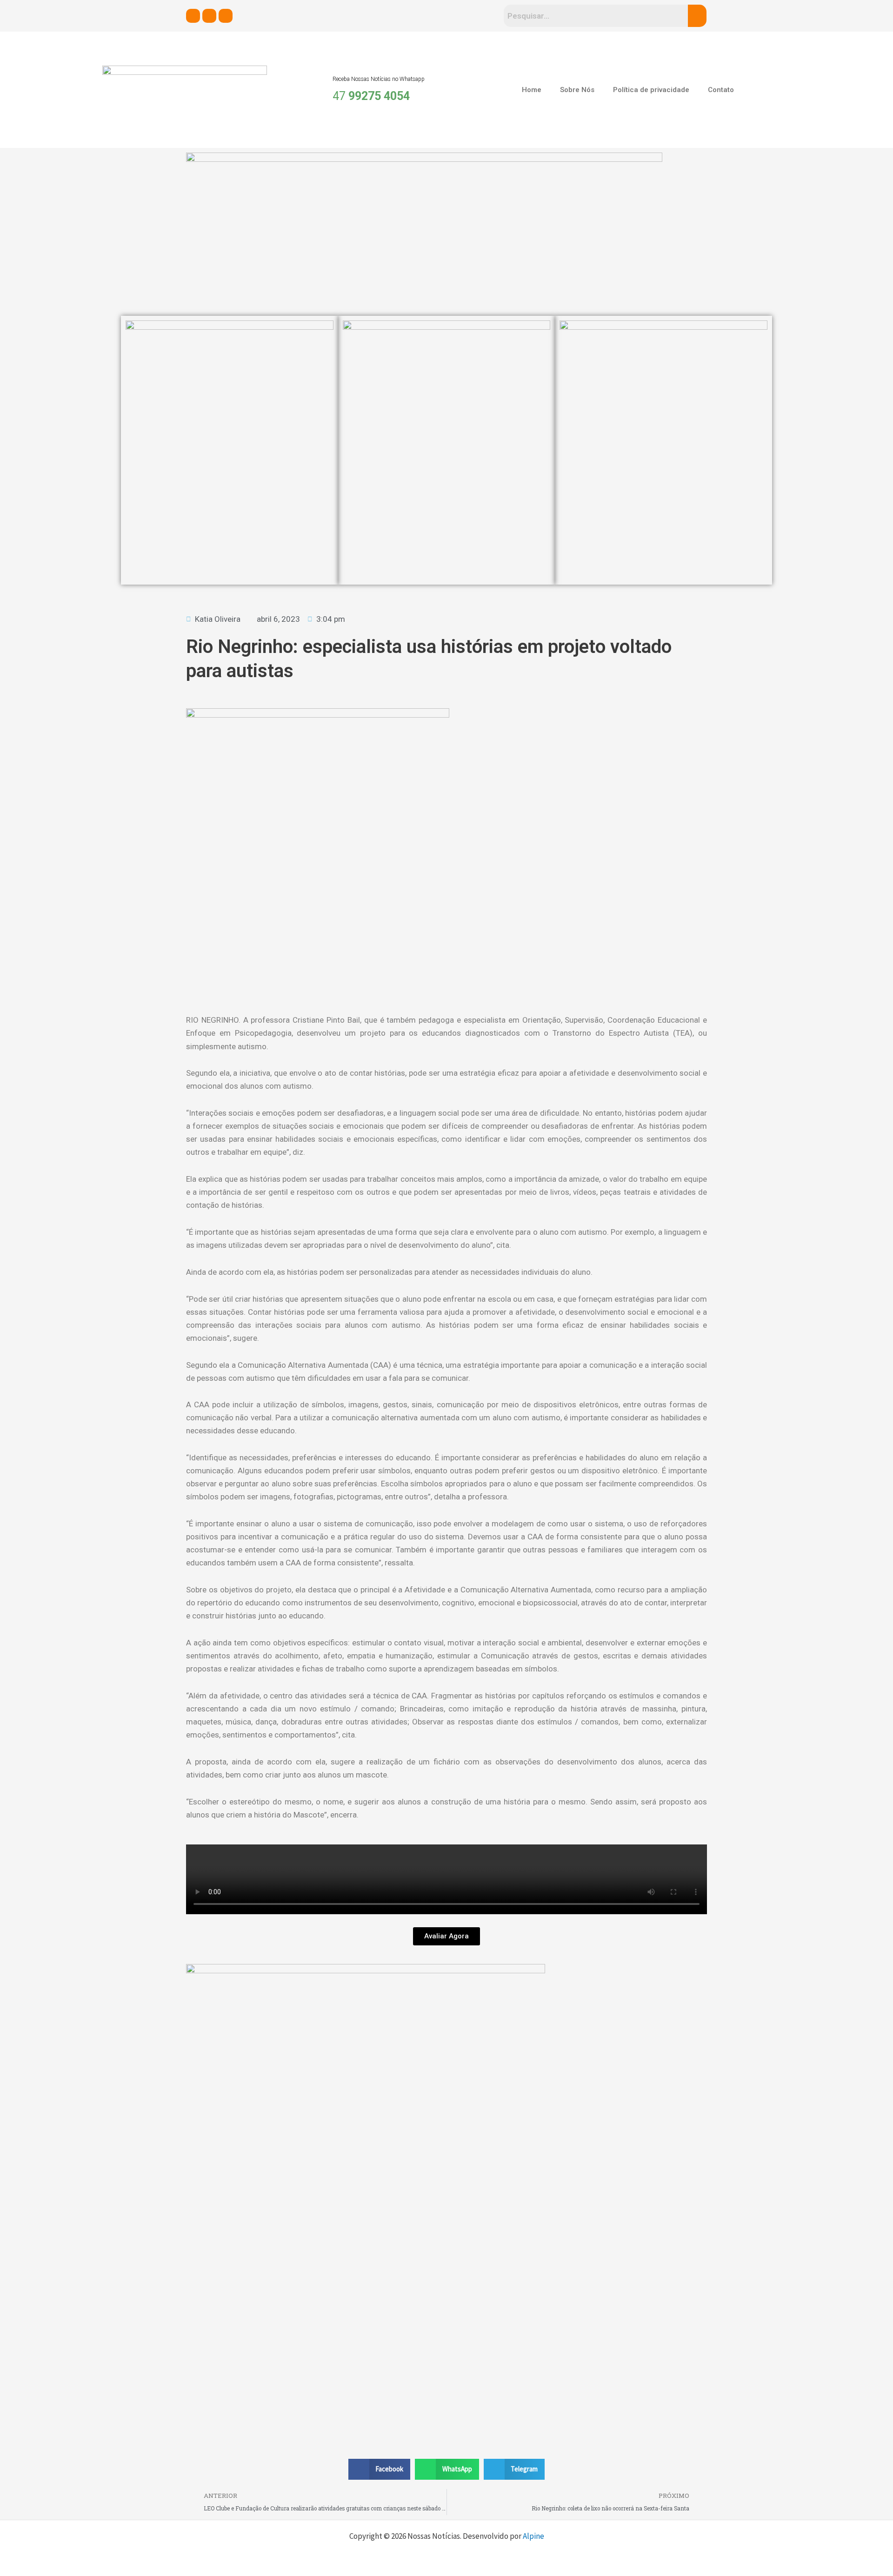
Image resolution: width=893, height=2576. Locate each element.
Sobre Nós (577, 90)
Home (532, 90)
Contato (721, 90)
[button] (380, 2469)
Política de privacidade (651, 90)
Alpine (533, 2536)
